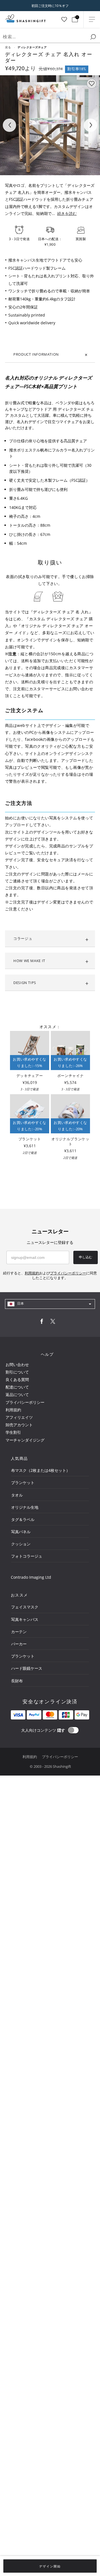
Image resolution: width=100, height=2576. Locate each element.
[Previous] (9, 125)
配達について (17, 1387)
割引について (17, 1372)
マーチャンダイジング (25, 1440)
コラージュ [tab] (23, 938)
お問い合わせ (17, 1364)
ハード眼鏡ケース (27, 1668)
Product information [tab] (36, 354)
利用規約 (13, 1410)
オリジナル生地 (25, 1507)
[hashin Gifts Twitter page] (53, 1323)
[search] (93, 37)
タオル (17, 1495)
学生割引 (13, 1432)
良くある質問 (17, 1379)
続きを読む (67, 213)
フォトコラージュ (27, 1556)
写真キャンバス (25, 1619)
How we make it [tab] (29, 961)
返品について (17, 1394)
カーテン (19, 1632)
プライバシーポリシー (25, 1402)
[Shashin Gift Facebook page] (42, 1323)
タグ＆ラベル (23, 1519)
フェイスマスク (25, 1607)
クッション (21, 1544)
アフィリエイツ (19, 1417)
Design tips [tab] (25, 983)
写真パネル (21, 1532)
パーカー (19, 1644)
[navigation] (50, 1304)
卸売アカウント (19, 1425)
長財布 (17, 1681)
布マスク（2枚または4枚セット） (41, 1470)
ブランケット (23, 1482)
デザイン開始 (50, 2566)
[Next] (91, 125)
